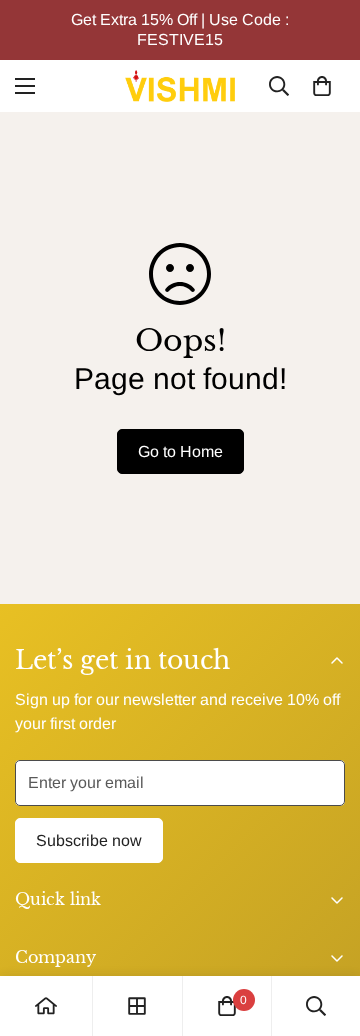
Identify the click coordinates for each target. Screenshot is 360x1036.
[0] (322, 86)
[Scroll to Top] (324, 930)
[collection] (137, 1006)
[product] (46, 1006)
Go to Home (180, 451)
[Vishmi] (180, 86)
